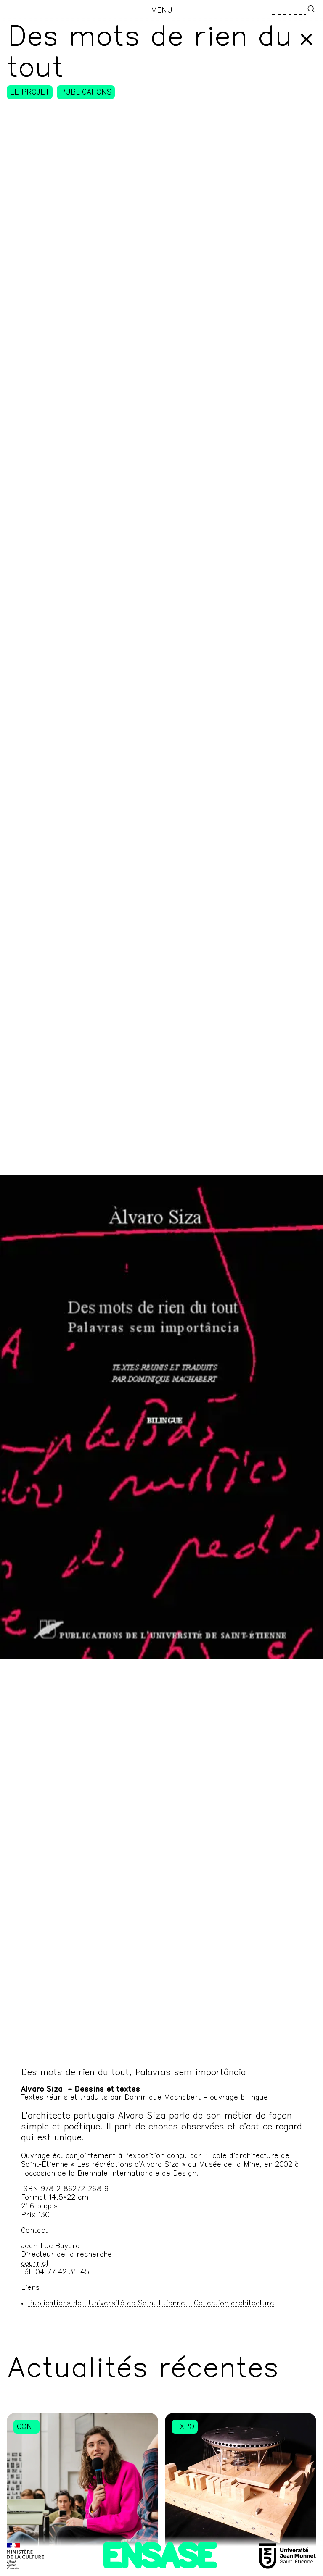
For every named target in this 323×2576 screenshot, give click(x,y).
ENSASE (159, 2559)
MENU (162, 11)
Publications (86, 93)
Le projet (30, 93)
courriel (35, 2264)
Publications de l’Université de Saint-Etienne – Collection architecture (151, 2304)
